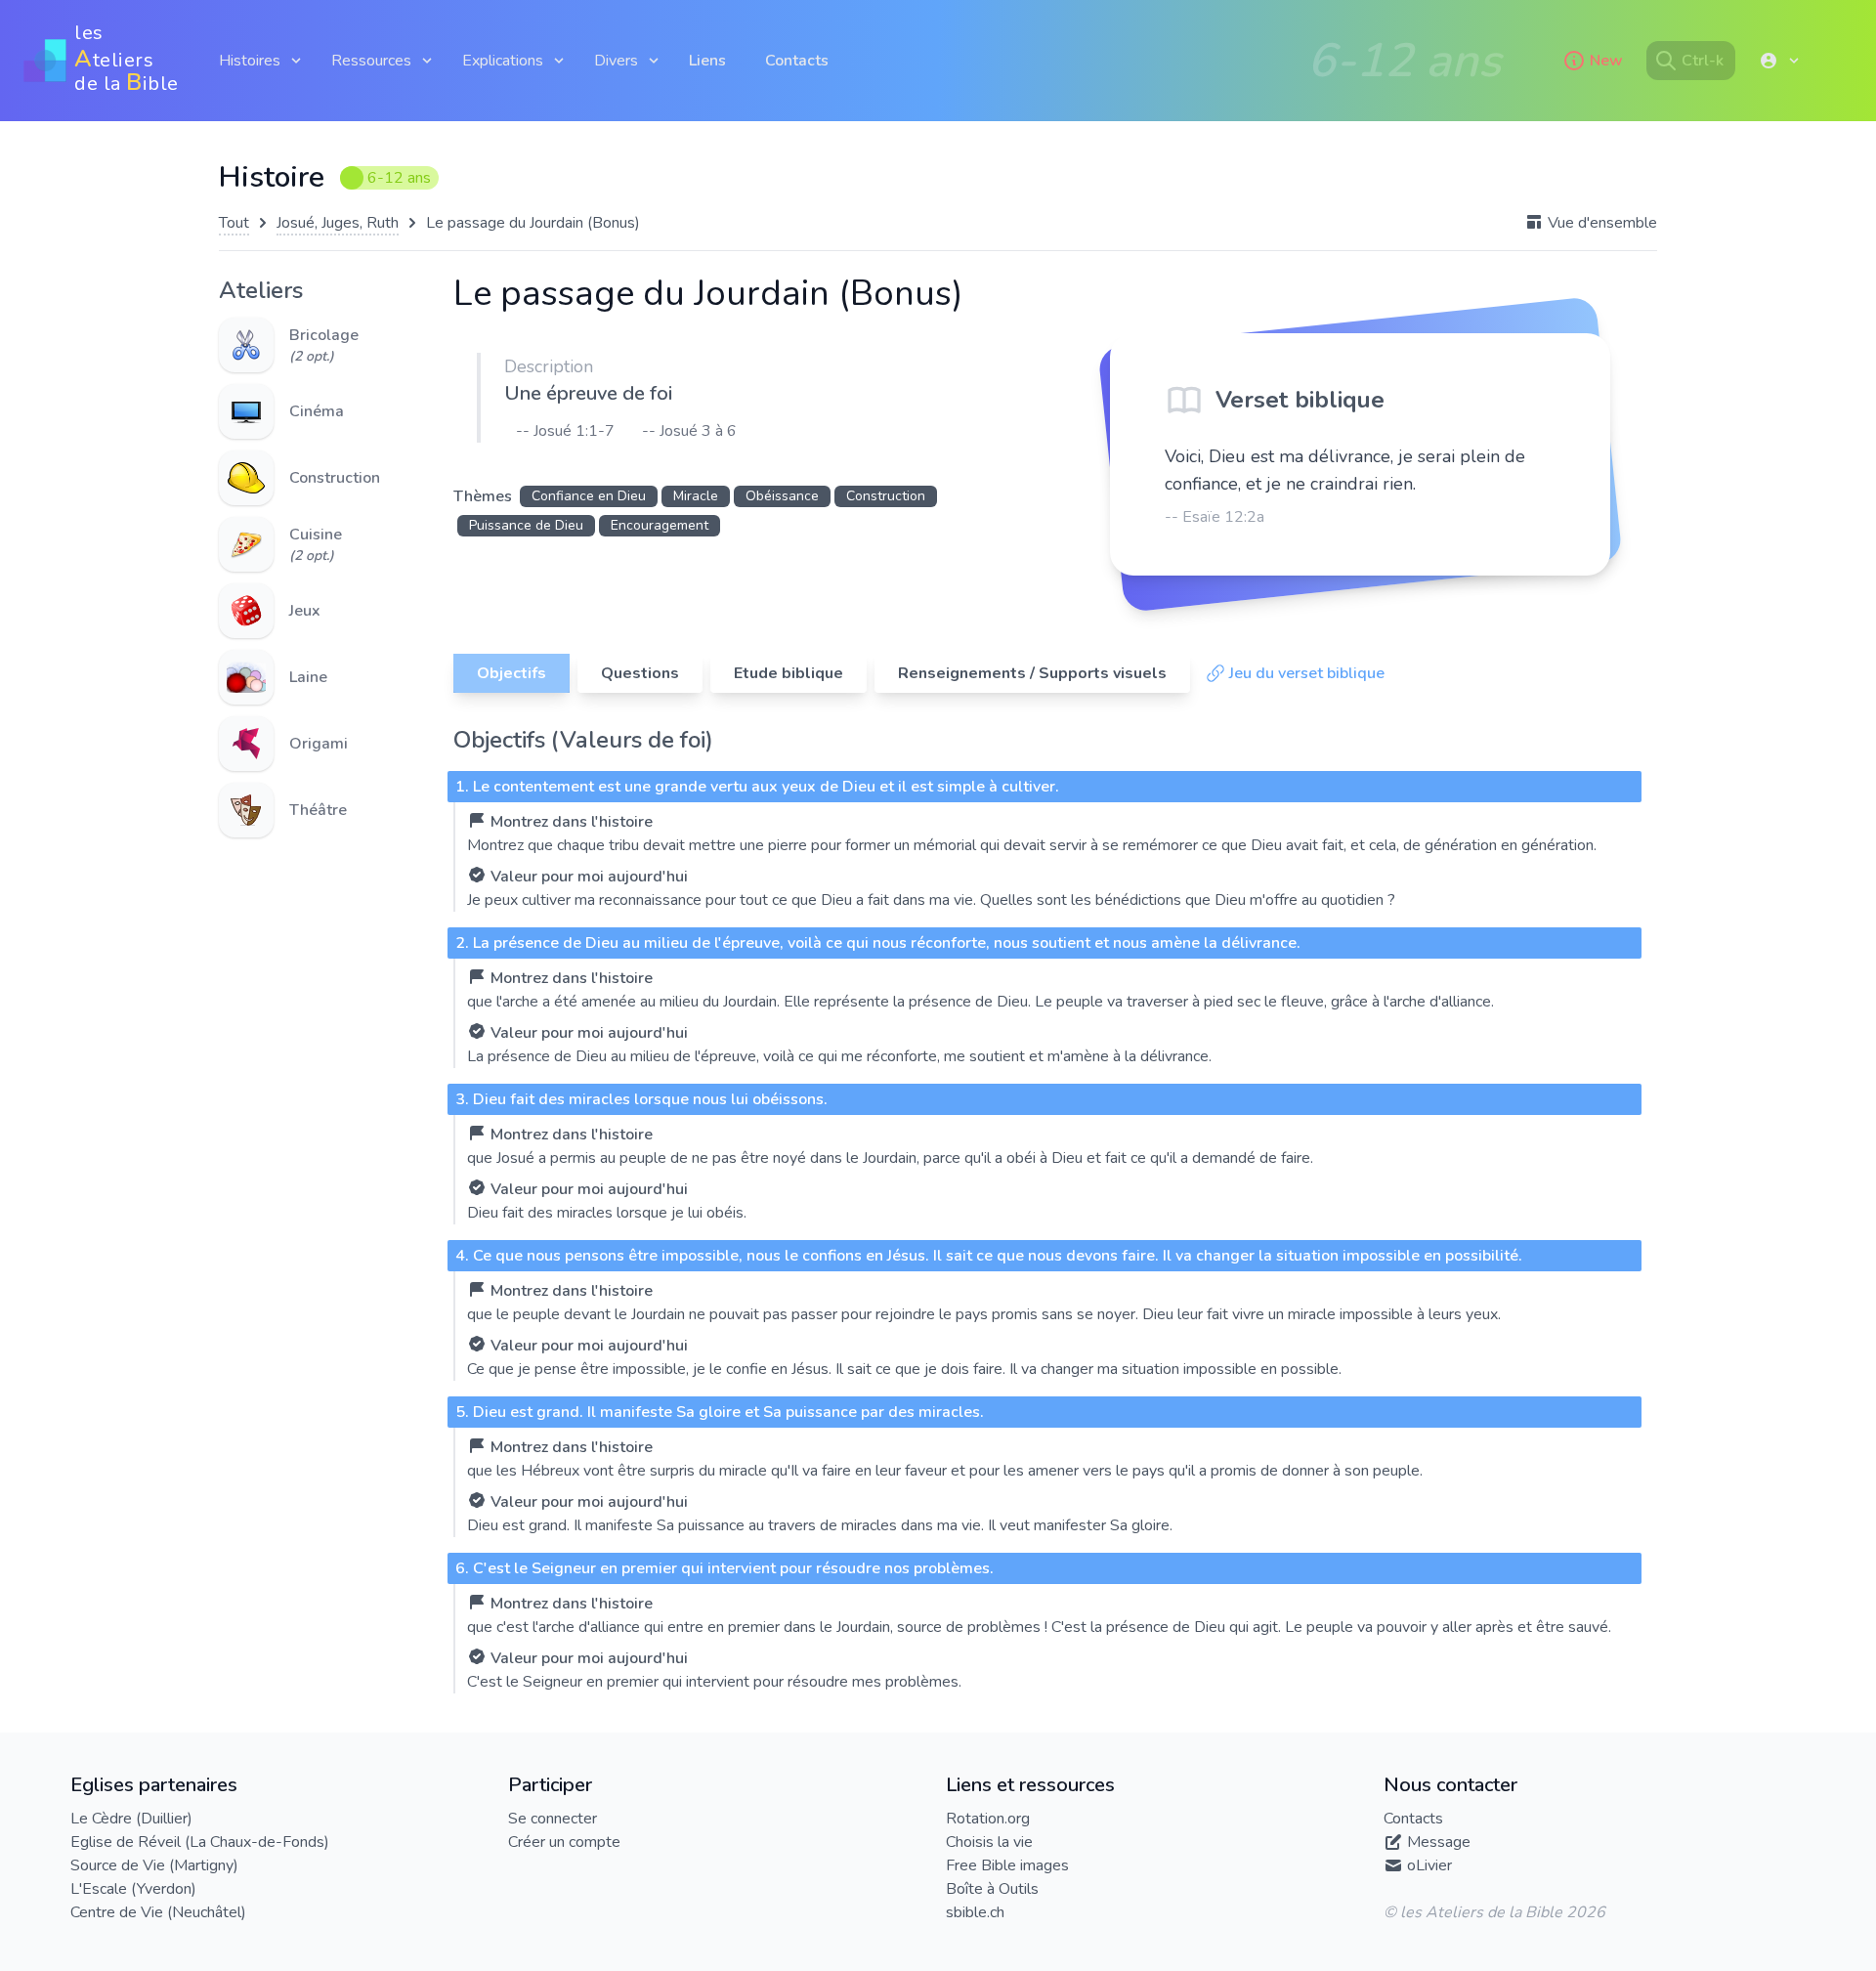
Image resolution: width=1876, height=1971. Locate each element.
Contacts (797, 61)
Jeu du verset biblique (1307, 673)
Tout (234, 223)
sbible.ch (975, 1912)
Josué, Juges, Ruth (338, 223)
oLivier (1429, 1865)
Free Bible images (1007, 1865)
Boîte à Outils (992, 1889)
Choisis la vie (989, 1842)
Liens (707, 61)
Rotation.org (988, 1819)
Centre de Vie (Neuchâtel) (158, 1912)
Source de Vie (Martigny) (154, 1865)
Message (1439, 1842)
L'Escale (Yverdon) (133, 1889)
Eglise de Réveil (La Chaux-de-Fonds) (200, 1842)
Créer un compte (564, 1842)
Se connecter (553, 1819)
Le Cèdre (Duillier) (131, 1819)
